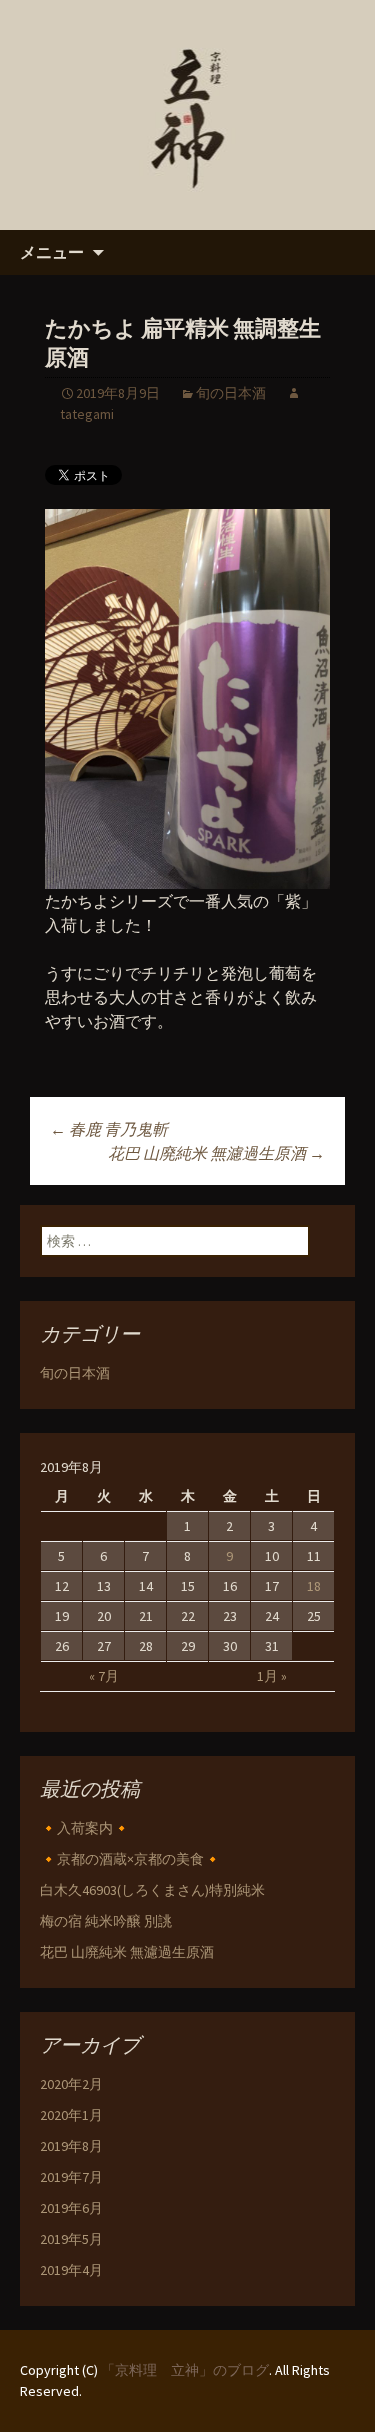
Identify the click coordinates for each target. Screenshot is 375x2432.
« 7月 (104, 1676)
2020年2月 (71, 2084)
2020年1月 (71, 2115)
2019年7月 (71, 2177)
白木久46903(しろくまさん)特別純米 (152, 1890)
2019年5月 (71, 2239)
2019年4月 (71, 2270)
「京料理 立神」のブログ (185, 2370)
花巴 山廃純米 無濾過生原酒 (216, 1153)
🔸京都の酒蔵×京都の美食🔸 (130, 1859)
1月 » (272, 1676)
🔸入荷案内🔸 (85, 1828)
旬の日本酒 (231, 393)
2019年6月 (71, 2208)
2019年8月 (71, 2146)
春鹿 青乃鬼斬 (109, 1129)
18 (314, 1586)
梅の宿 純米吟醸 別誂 (106, 1921)
